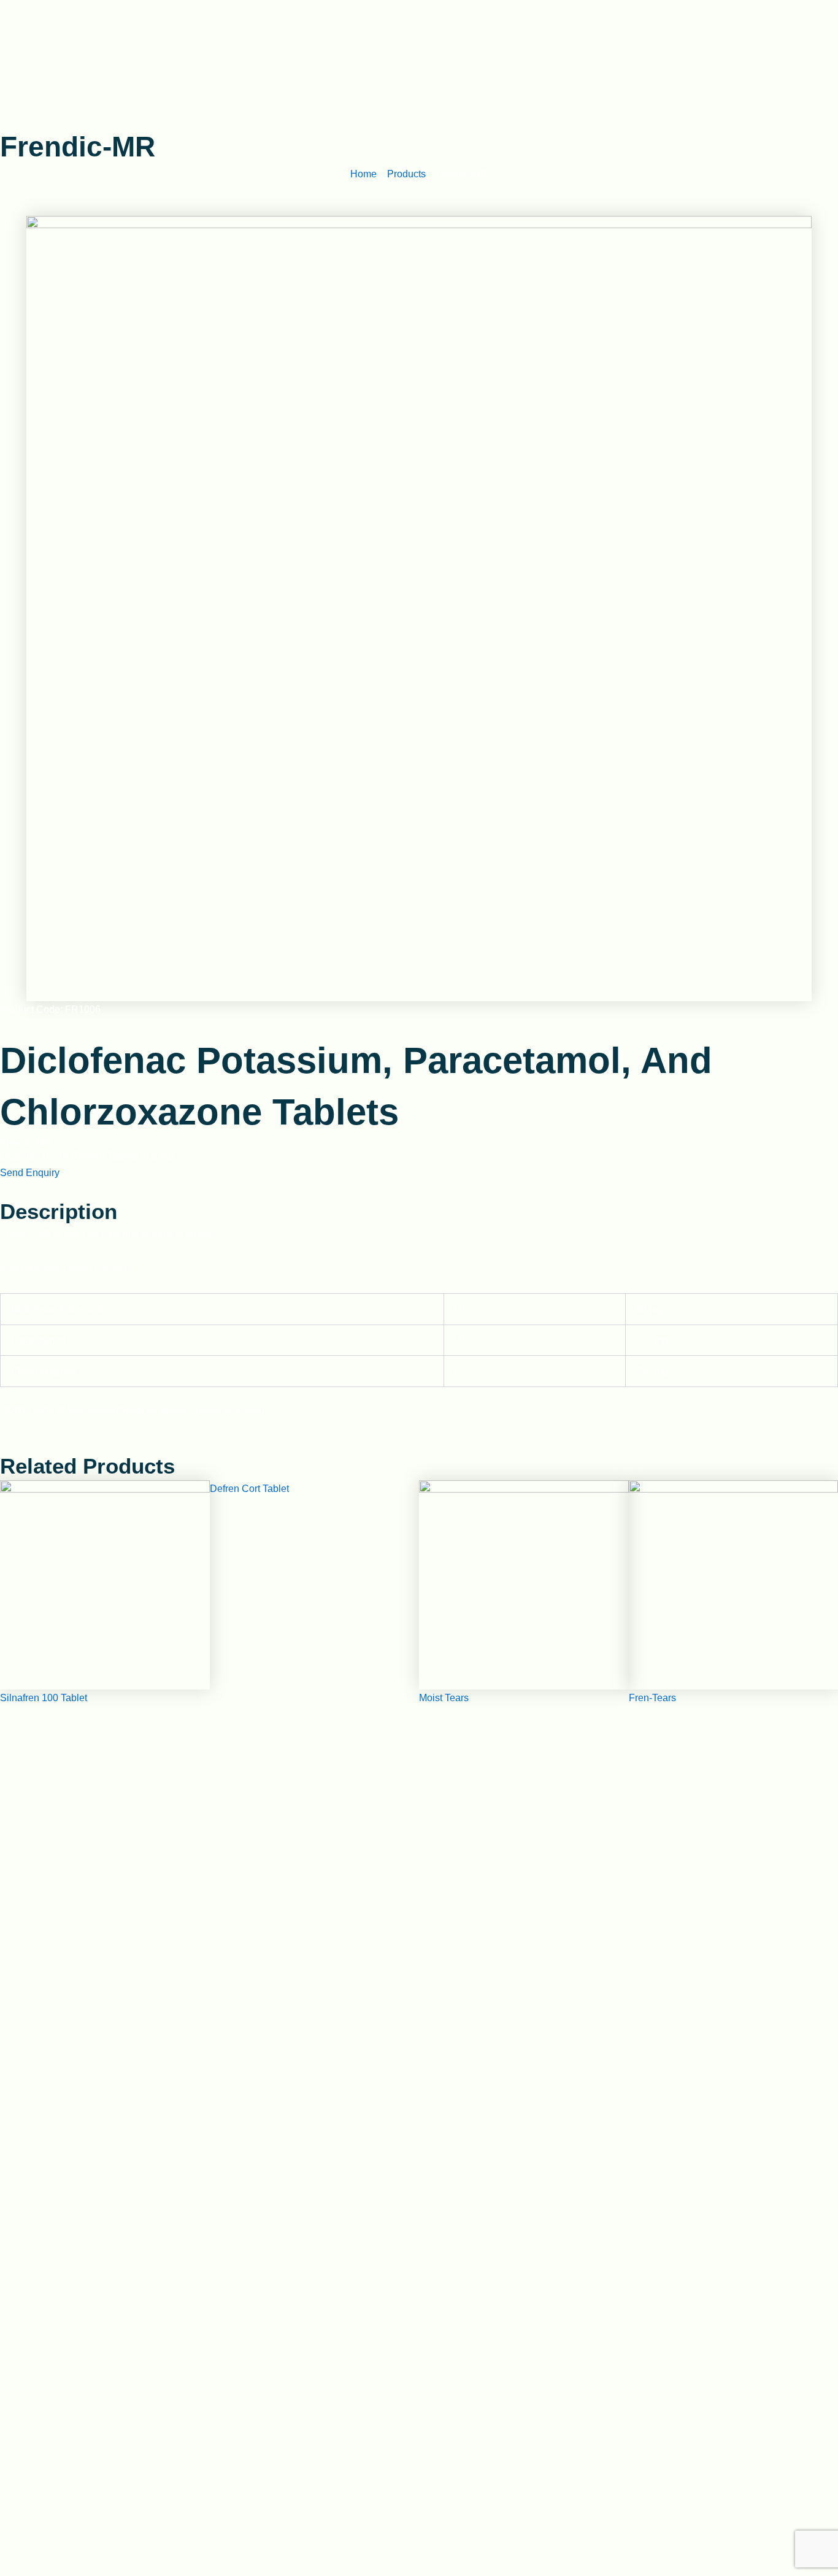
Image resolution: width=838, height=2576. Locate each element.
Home (363, 174)
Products (406, 174)
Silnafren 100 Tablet (44, 1698)
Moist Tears (444, 1698)
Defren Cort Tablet (249, 1489)
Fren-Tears (652, 1698)
